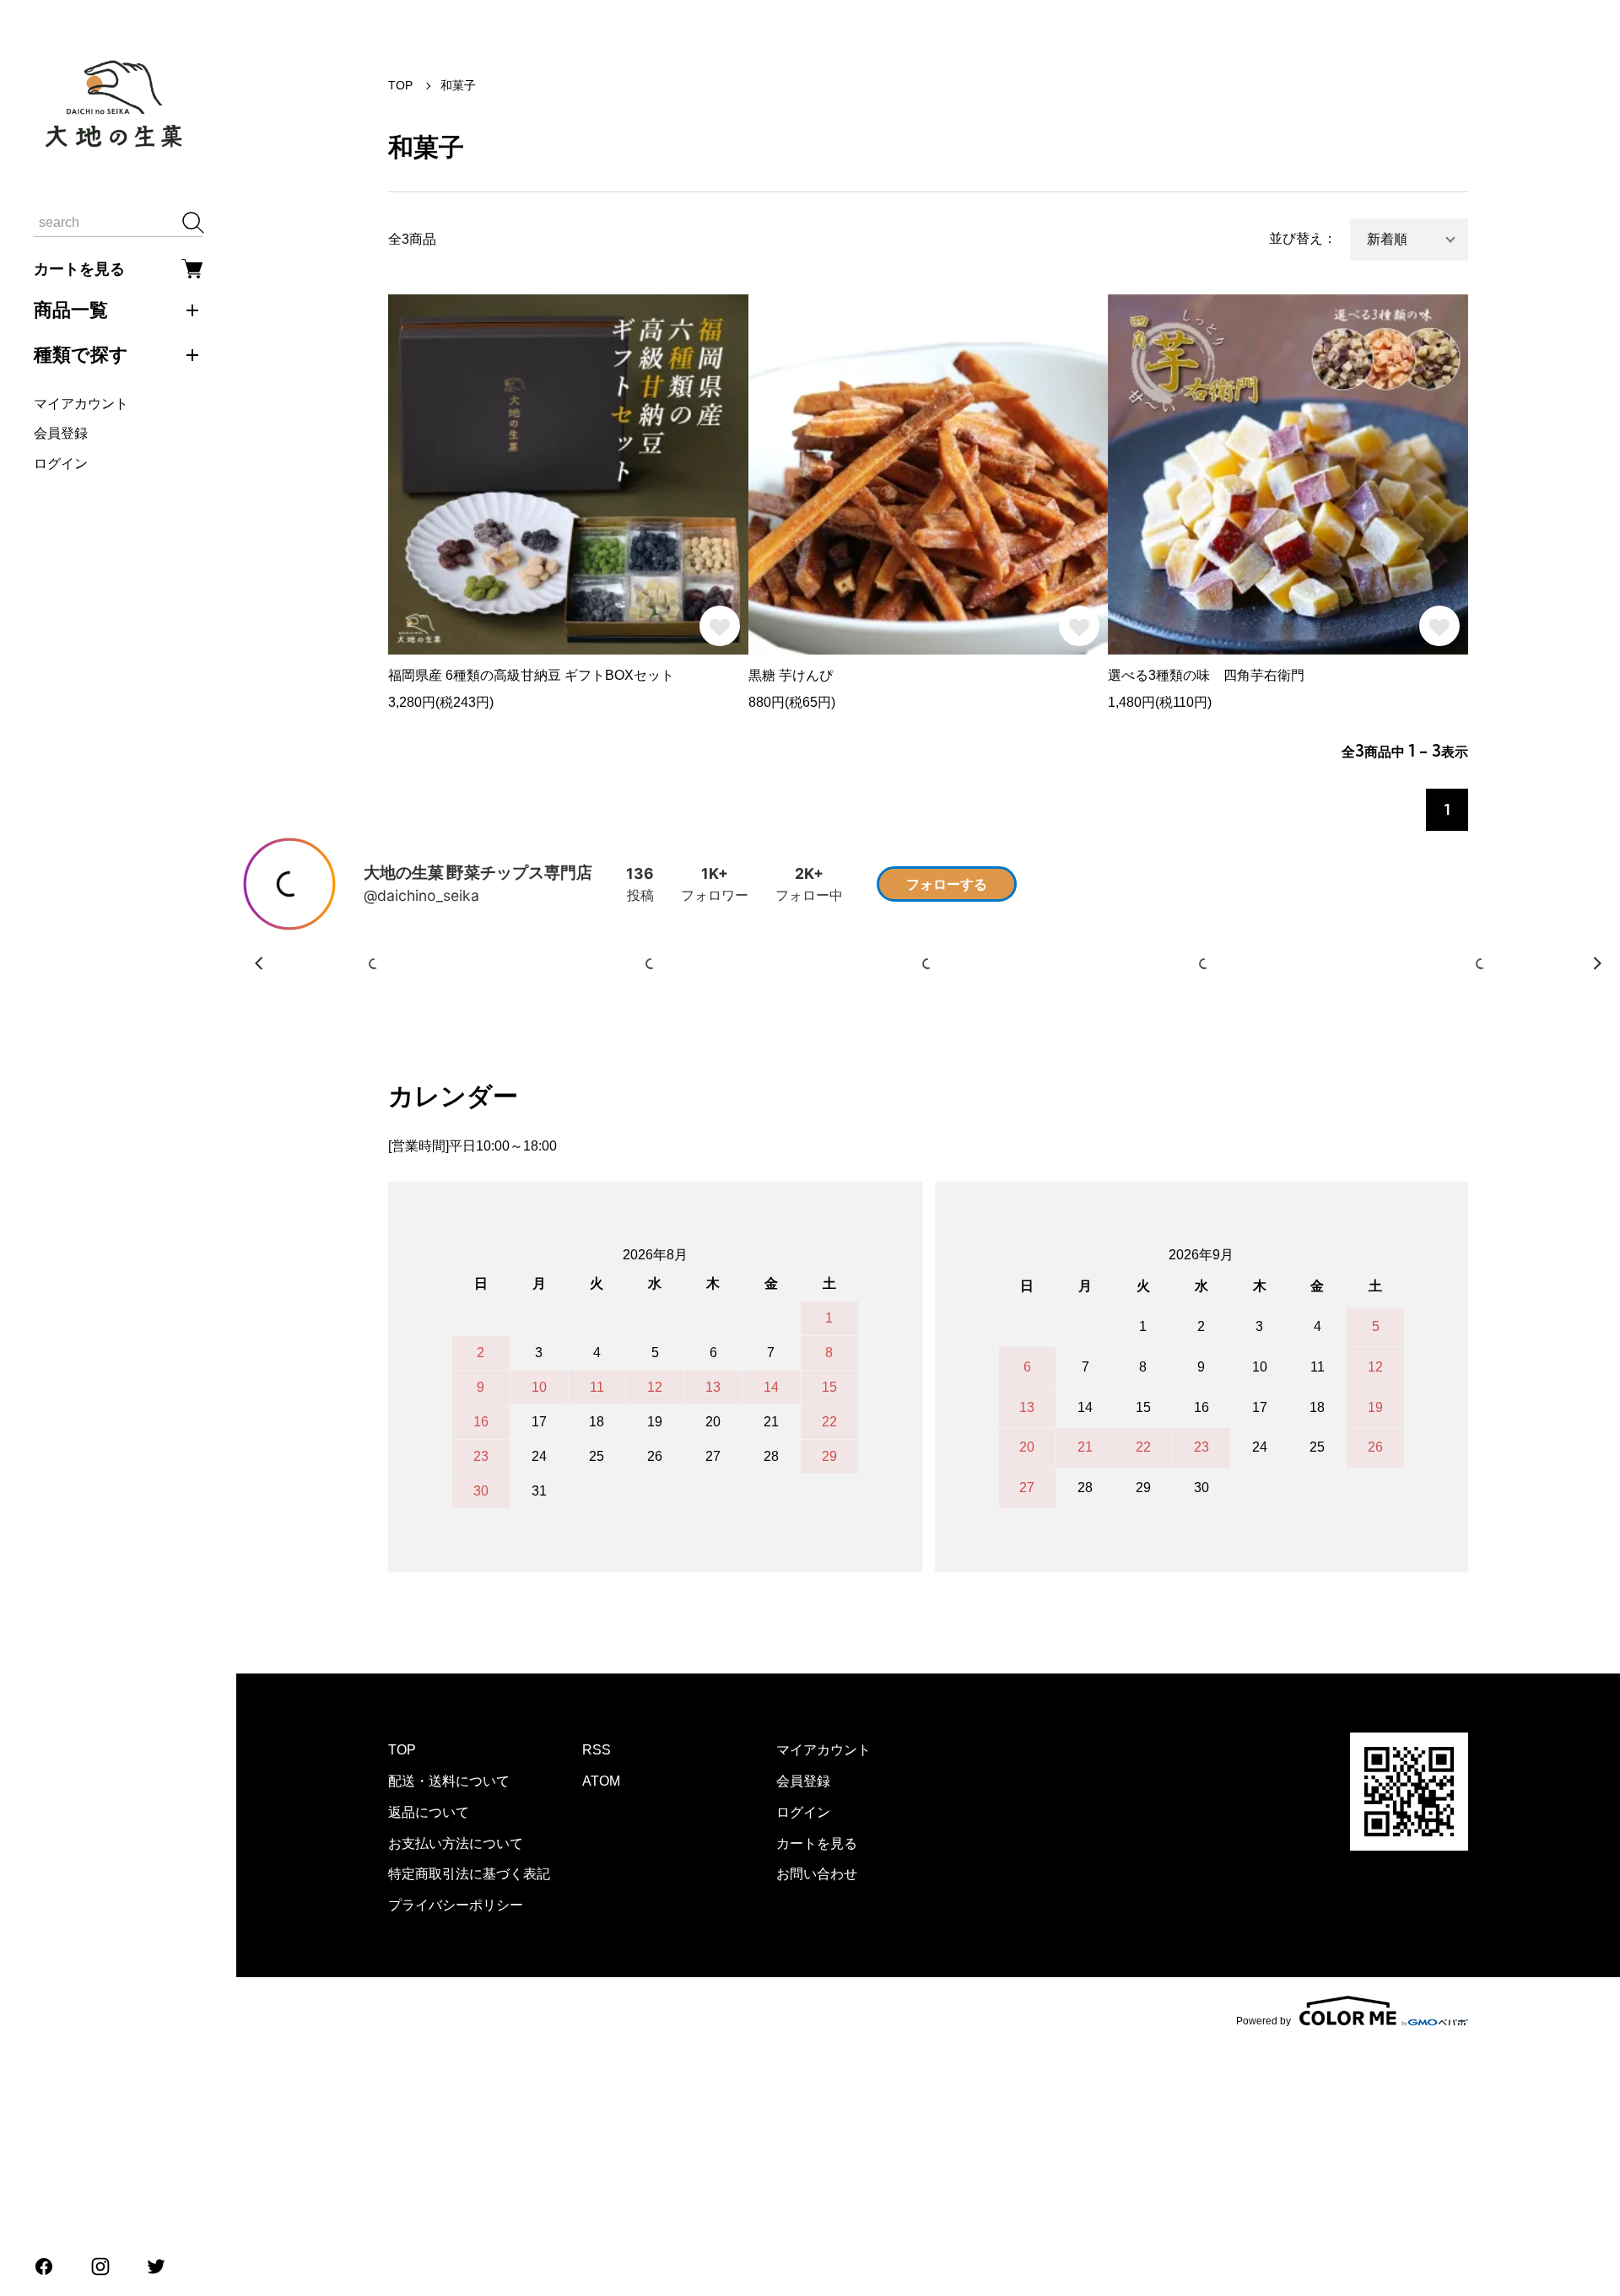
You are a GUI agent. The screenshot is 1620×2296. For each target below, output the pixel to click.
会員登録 (61, 433)
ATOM (601, 2032)
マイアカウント (81, 404)
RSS (597, 2001)
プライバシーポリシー (456, 2156)
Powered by (1264, 2272)
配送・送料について (449, 2032)
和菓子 (458, 85)
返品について (429, 2064)
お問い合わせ (817, 2125)
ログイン (61, 464)
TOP (400, 85)
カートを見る (79, 269)
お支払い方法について (456, 2095)
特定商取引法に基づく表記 (469, 2125)
